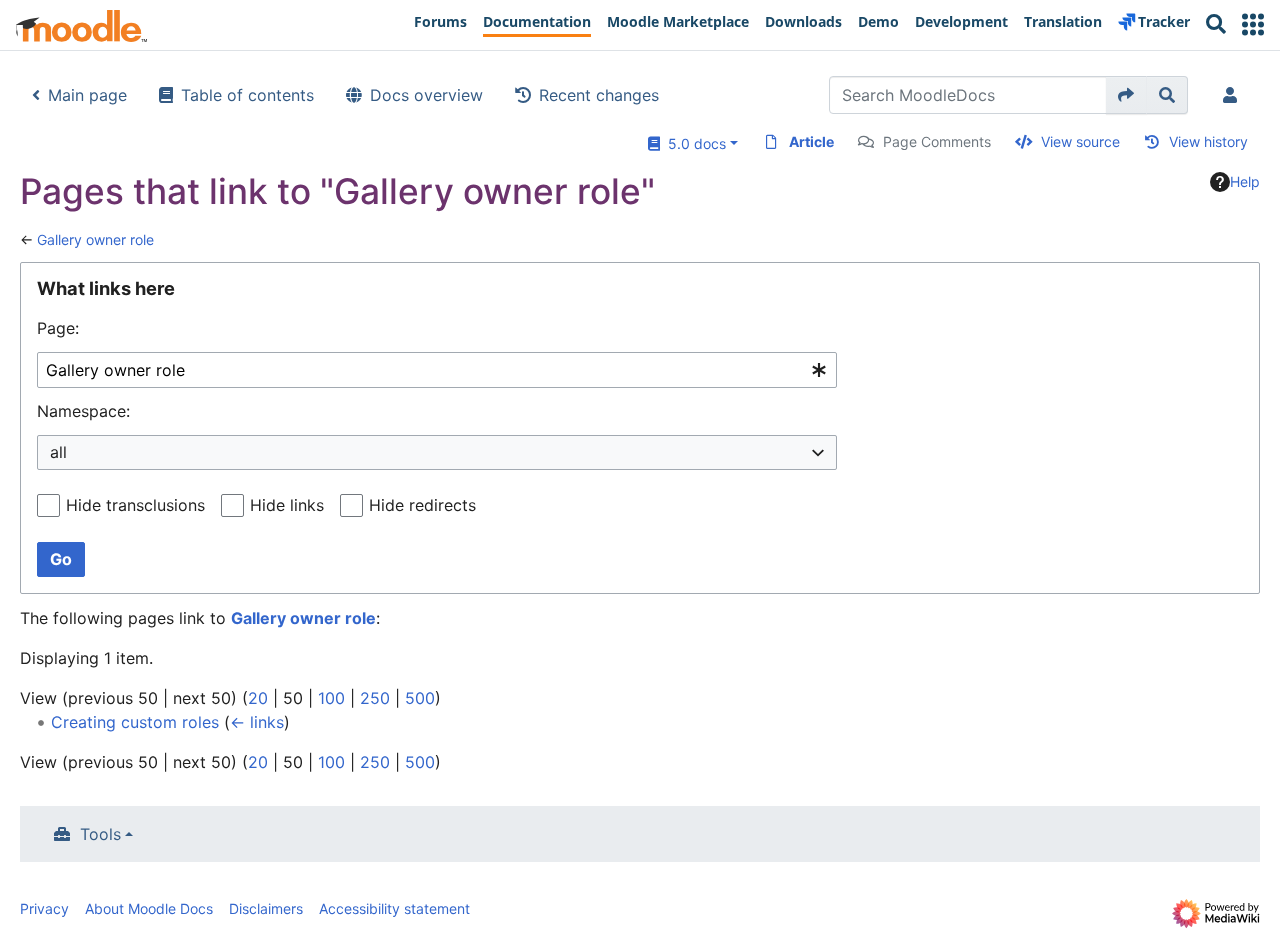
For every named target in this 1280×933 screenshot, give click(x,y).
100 (331, 698)
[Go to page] (1126, 95)
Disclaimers (266, 908)
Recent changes (599, 95)
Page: (58, 328)
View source (1080, 141)
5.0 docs (693, 143)
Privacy (44, 908)
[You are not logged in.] (1234, 95)
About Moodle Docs (149, 908)
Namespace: (83, 411)
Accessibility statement (394, 908)
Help (1245, 181)
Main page (87, 95)
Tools (100, 834)
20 (258, 698)
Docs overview (426, 95)
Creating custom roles (135, 722)
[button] (1253, 24)
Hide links (287, 505)
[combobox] (437, 370)
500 (420, 698)
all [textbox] (58, 452)
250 (375, 698)
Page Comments (937, 141)
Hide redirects (422, 505)
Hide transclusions (135, 505)
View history (1208, 141)
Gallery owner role (95, 239)
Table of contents (247, 95)
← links (257, 722)
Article (811, 141)
